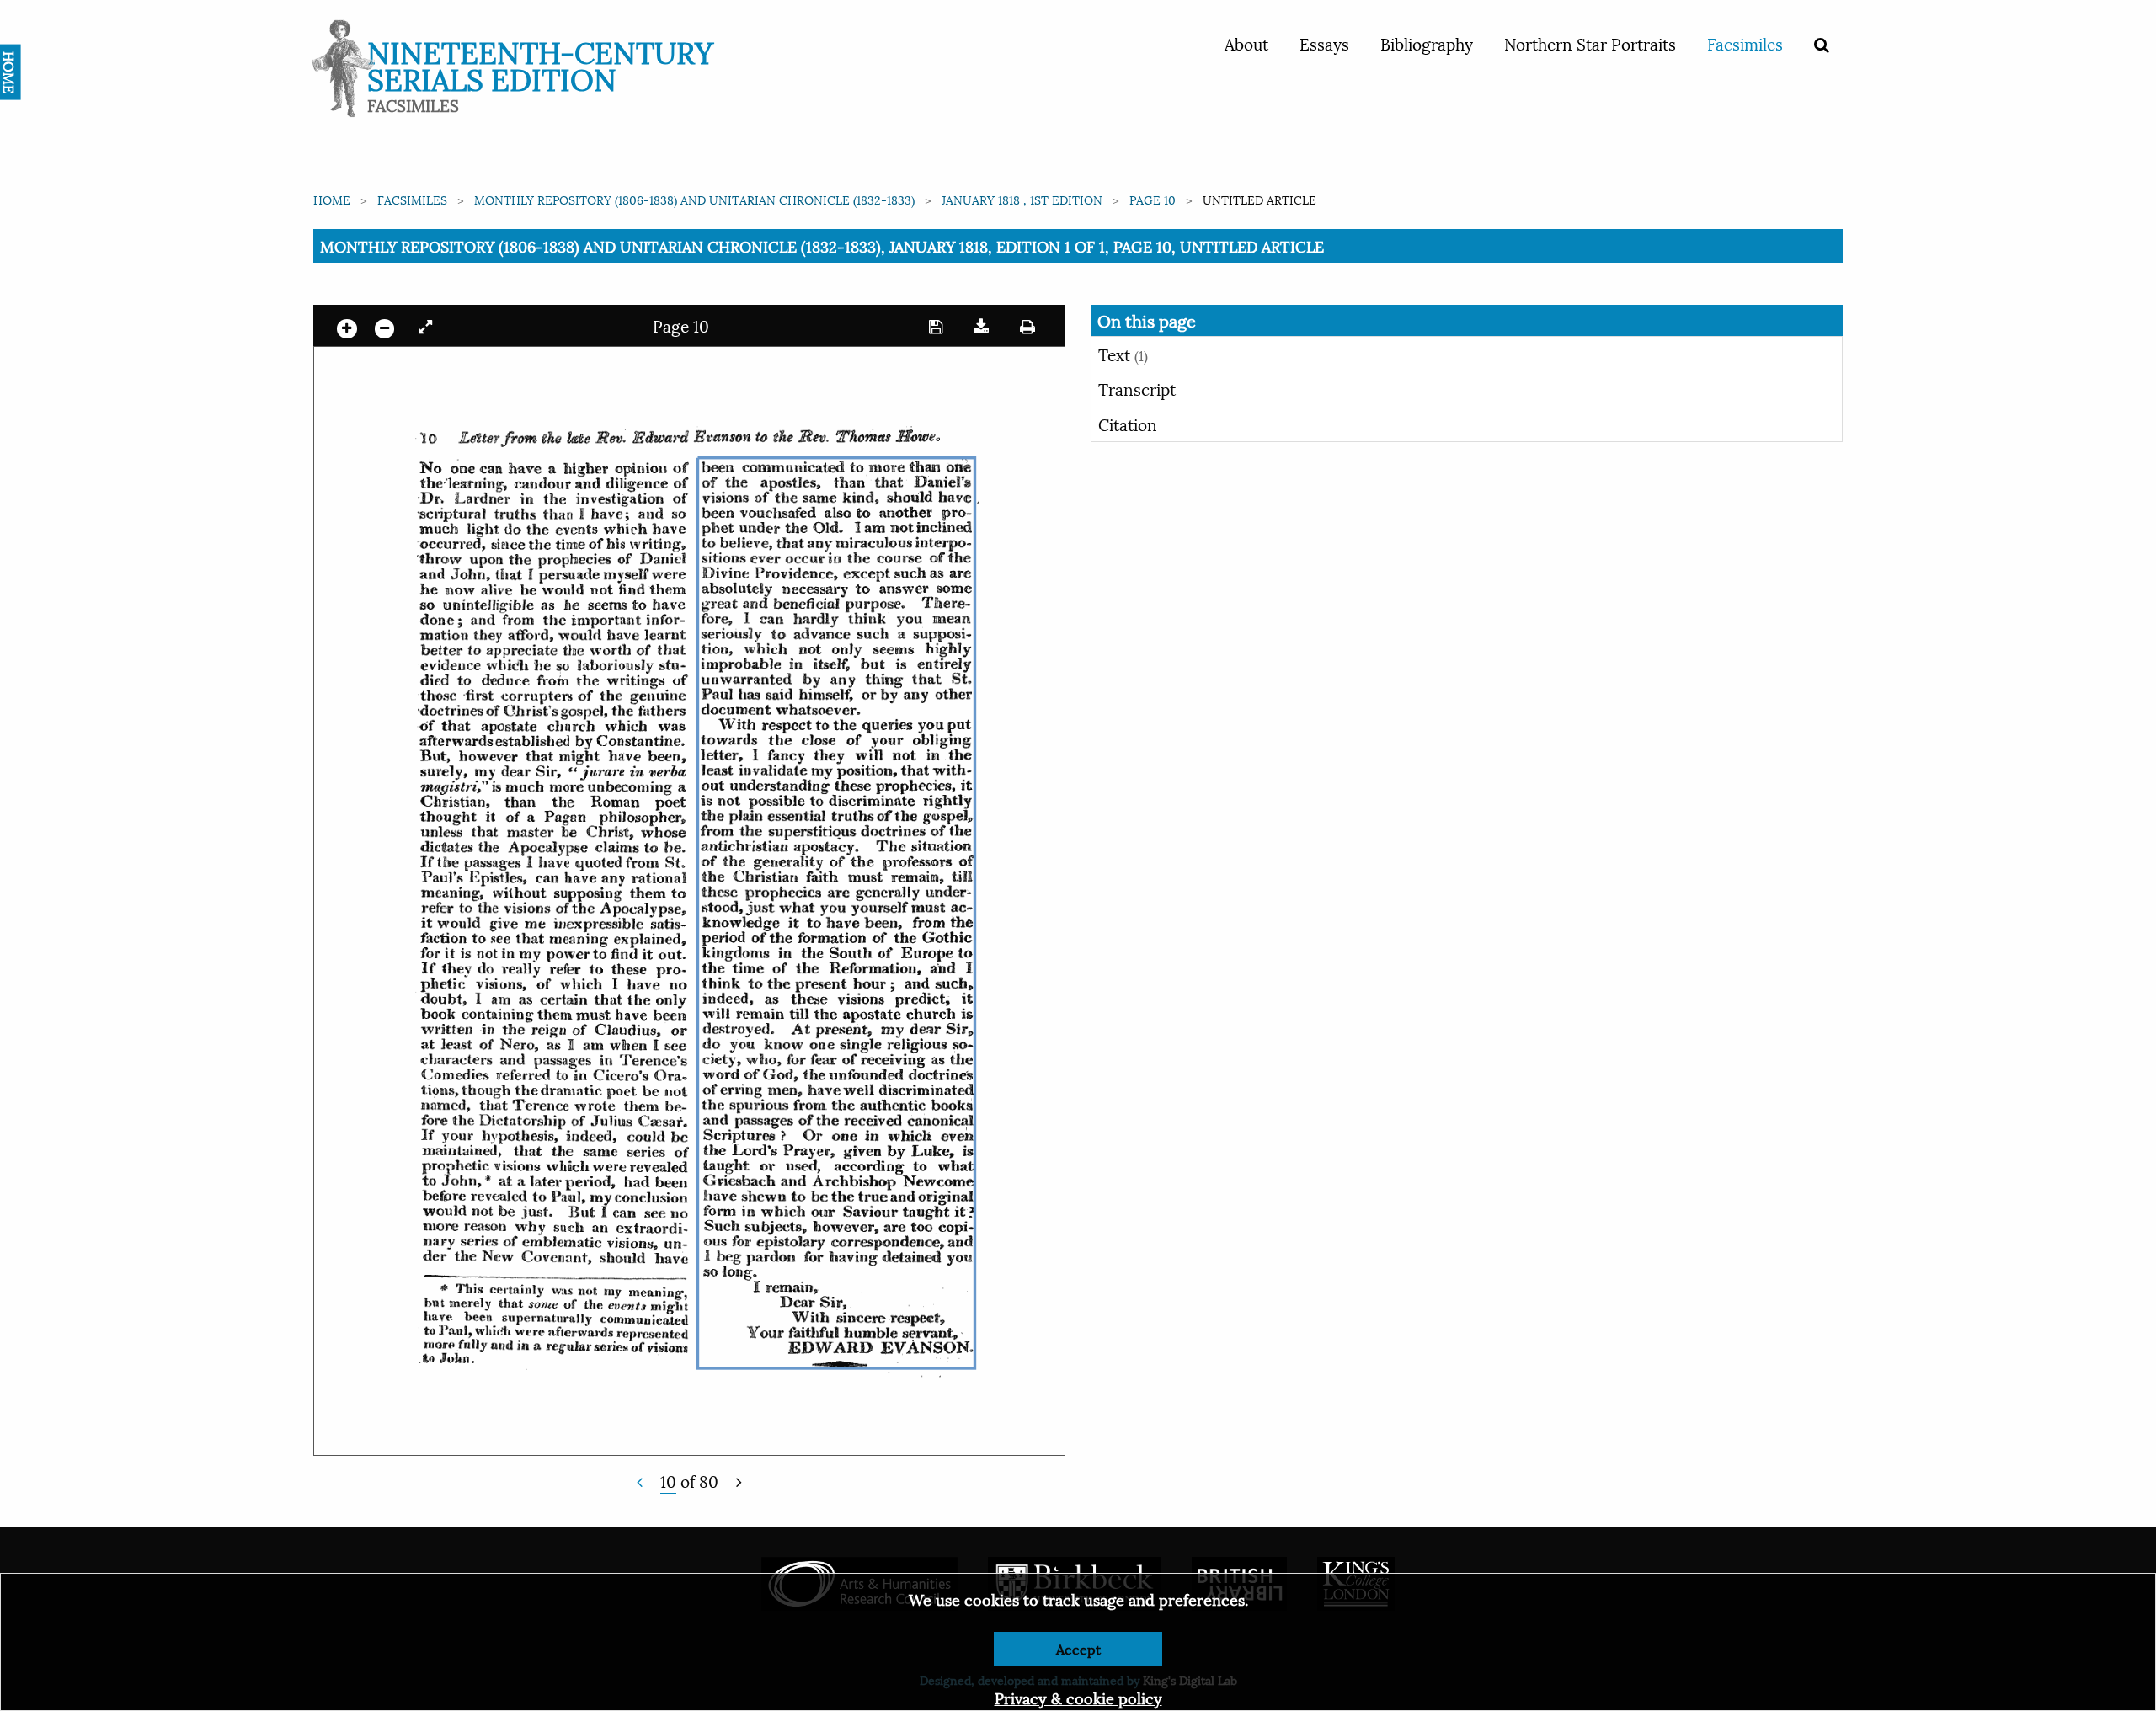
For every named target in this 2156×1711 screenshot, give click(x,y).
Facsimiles (1745, 43)
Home (332, 199)
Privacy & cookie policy (1078, 1697)
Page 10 (1153, 199)
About (1246, 43)
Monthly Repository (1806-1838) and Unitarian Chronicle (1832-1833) (694, 199)
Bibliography (1427, 43)
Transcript (1137, 388)
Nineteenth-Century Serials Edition (540, 64)
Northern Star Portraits (1590, 43)
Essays (1324, 43)
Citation (1128, 424)
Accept (1078, 1648)
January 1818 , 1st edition (1022, 199)
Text (1123, 354)
